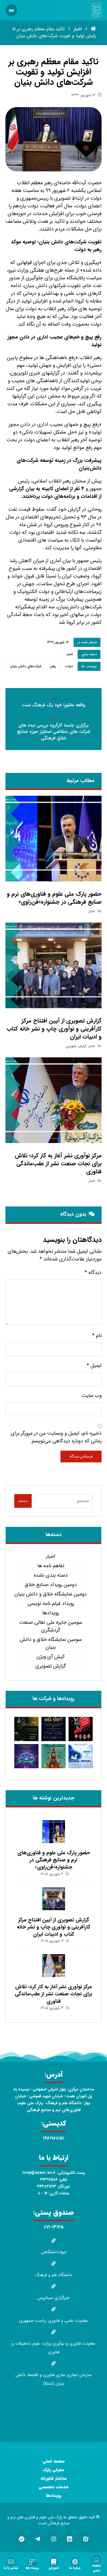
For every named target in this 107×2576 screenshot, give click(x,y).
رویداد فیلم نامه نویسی (51, 1604)
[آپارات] (86, 2539)
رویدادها (51, 1613)
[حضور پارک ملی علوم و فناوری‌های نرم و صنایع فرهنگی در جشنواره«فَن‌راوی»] (54, 1832)
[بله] (22, 2539)
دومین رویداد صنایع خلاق (51, 1585)
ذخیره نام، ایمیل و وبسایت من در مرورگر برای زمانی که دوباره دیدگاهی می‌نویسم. (56, 1437)
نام (97, 1336)
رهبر (53, 666)
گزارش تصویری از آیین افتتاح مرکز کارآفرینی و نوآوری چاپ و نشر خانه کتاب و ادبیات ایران (53, 1927)
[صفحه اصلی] (93, 29)
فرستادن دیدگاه (81, 1457)
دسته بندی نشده (51, 1575)
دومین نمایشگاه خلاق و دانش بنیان (51, 1594)
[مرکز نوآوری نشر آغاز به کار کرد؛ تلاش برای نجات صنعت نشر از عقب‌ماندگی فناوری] (54, 1966)
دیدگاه (93, 1273)
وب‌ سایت (92, 1396)
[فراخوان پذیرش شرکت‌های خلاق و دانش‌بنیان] (81, 1756)
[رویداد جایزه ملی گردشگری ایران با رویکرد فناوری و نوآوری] (53, 1756)
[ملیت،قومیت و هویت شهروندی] (81, 1729)
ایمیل (94, 1366)
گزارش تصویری (76, 1046)
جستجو (23, 1501)
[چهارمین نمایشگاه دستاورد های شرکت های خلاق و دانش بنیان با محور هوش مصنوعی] (26, 1756)
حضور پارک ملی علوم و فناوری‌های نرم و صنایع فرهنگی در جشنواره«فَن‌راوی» (54, 1860)
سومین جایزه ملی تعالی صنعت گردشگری (51, 1626)
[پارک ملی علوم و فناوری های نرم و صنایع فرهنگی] (97, 10)
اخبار (70, 654)
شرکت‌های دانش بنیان (26, 666)
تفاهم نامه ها (51, 1566)
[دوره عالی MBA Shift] (53, 1729)
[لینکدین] (70, 2539)
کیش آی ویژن (51, 1657)
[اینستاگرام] (54, 2539)
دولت (69, 666)
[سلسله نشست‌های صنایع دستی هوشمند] (26, 1729)
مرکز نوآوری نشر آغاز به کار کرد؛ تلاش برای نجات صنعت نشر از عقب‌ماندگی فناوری (53, 1994)
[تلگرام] (38, 2539)
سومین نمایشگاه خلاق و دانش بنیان (51, 1643)
